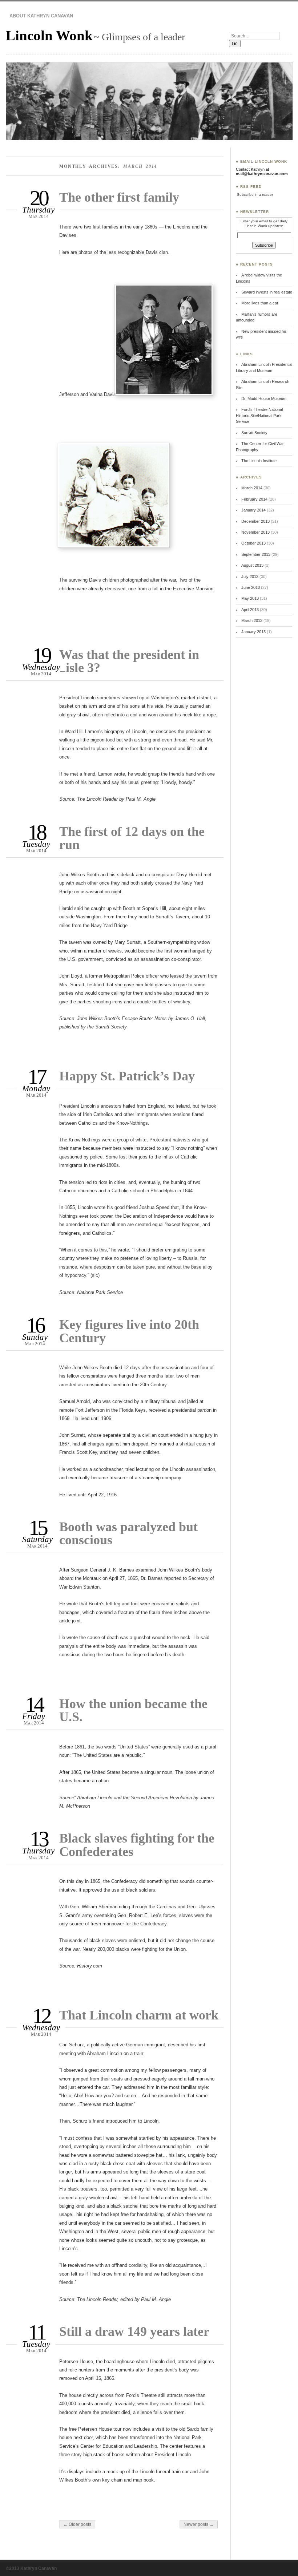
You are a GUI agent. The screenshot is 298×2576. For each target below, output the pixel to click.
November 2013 (255, 532)
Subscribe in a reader (255, 195)
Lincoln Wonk (49, 35)
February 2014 (254, 499)
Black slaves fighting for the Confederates (137, 1845)
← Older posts (77, 2524)
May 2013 (250, 598)
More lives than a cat (260, 303)
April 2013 (250, 610)
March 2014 (252, 488)
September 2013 (256, 554)
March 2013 (252, 620)
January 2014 (253, 510)
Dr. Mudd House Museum (264, 399)
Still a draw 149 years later (134, 2331)
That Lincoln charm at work (139, 2015)
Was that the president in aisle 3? (129, 661)
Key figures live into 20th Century (129, 1331)
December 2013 (255, 521)
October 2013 (253, 543)
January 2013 (253, 632)
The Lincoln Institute (259, 461)
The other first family (119, 197)
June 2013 (251, 587)
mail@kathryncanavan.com (262, 174)
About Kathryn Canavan (41, 16)
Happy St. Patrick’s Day (127, 1076)
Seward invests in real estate (267, 292)
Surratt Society (254, 433)
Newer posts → (199, 2524)
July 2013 (250, 577)
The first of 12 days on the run (132, 838)
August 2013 (252, 565)
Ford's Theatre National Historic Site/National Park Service (259, 415)
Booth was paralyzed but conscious (128, 1533)
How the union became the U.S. (133, 1710)
